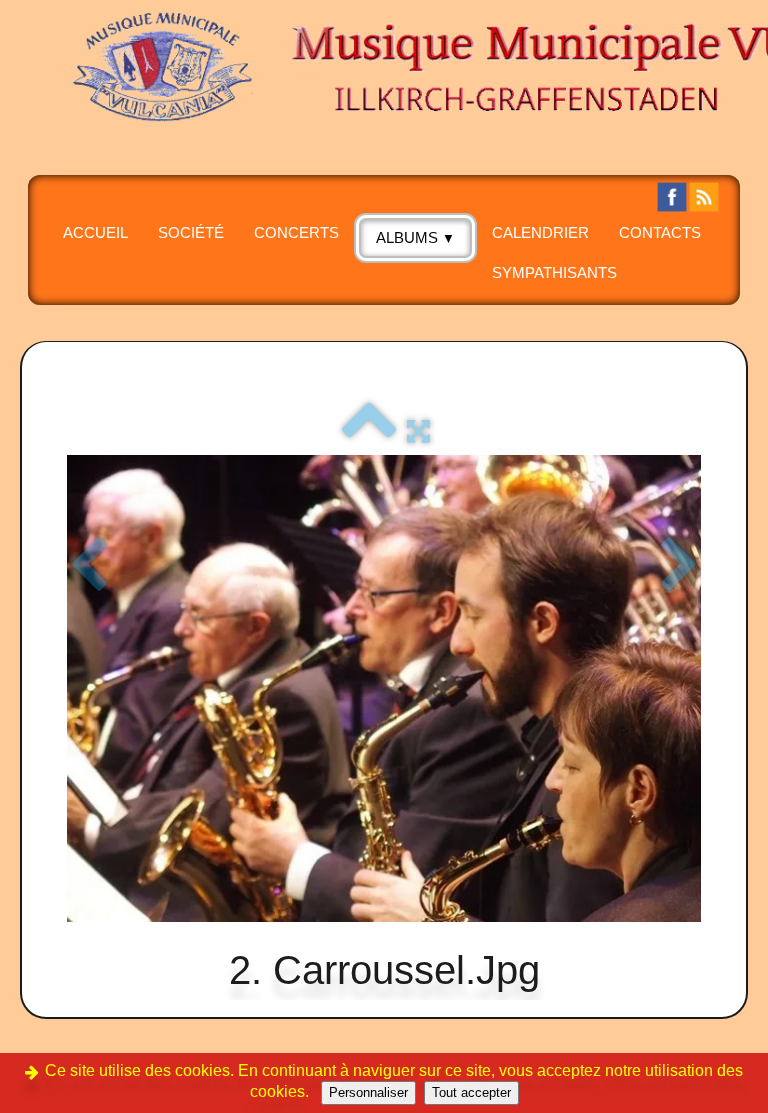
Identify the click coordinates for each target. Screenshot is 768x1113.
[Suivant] (679, 567)
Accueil (95, 232)
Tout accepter (471, 1092)
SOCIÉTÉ (191, 232)
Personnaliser (368, 1092)
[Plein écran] (418, 431)
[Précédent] (88, 567)
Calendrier (540, 232)
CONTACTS (660, 232)
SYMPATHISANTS (554, 272)
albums (415, 237)
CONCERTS (296, 232)
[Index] (369, 431)
